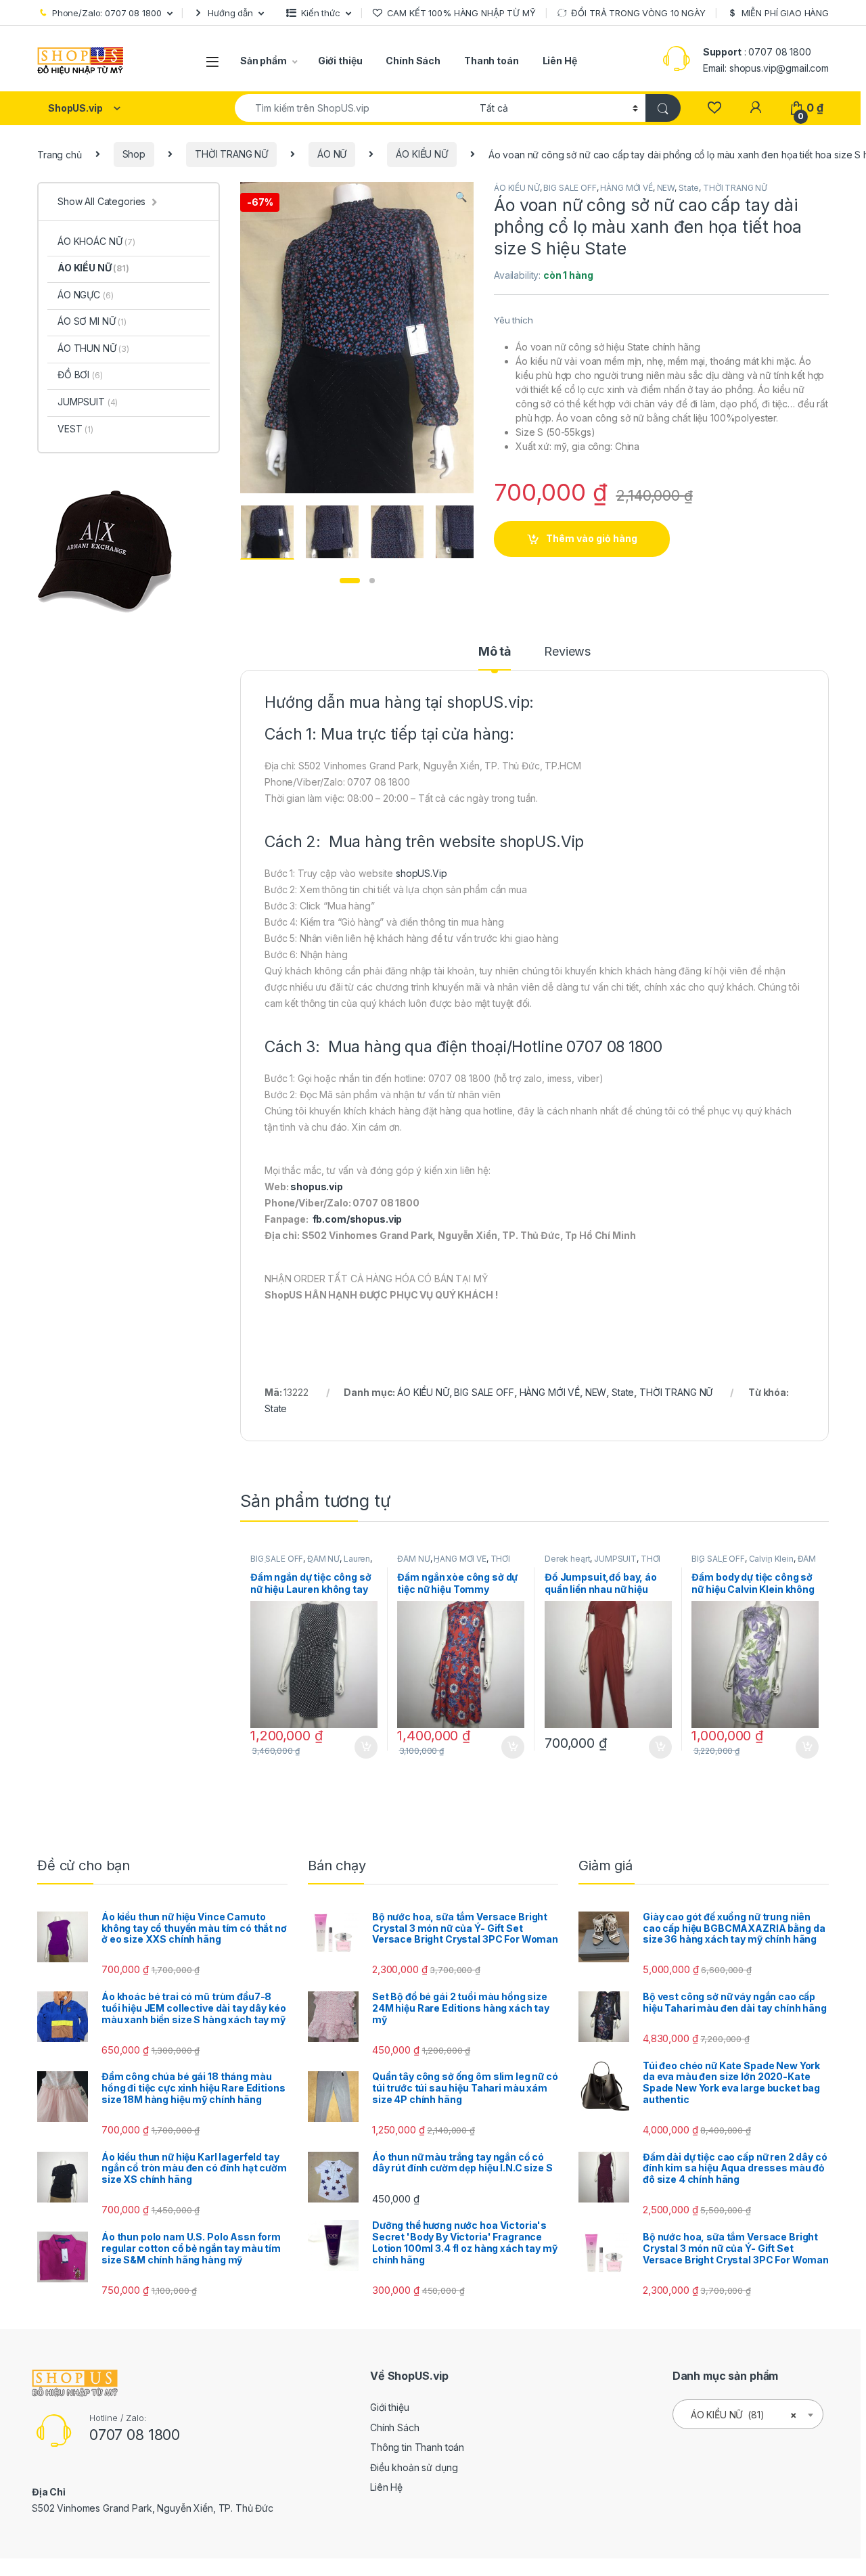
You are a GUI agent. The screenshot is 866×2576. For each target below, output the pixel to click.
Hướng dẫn (230, 13)
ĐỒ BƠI (80, 375)
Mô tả (495, 652)
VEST (75, 429)
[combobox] (354, 108)
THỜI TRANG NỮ (231, 154)
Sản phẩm (264, 61)
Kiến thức (321, 13)
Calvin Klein (771, 1559)
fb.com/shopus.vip (358, 1219)
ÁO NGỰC (85, 295)
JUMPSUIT (615, 1559)
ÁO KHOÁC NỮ (96, 241)
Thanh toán (492, 61)
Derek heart (567, 1559)
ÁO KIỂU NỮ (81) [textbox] (744, 2415)
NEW (666, 188)
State (689, 188)
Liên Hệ (560, 61)
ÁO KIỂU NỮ (422, 154)
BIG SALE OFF (570, 188)
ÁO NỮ (332, 154)
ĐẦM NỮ (323, 1559)
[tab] (495, 658)
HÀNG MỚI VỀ (626, 188)
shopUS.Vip (542, 842)
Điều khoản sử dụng (414, 2467)
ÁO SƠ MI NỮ (92, 321)
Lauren (357, 1559)
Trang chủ (60, 154)
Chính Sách (413, 61)
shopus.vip (317, 1187)
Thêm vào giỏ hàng (592, 538)
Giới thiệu (340, 61)
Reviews (567, 652)
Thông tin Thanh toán (417, 2447)
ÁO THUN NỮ (93, 348)
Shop (134, 154)
